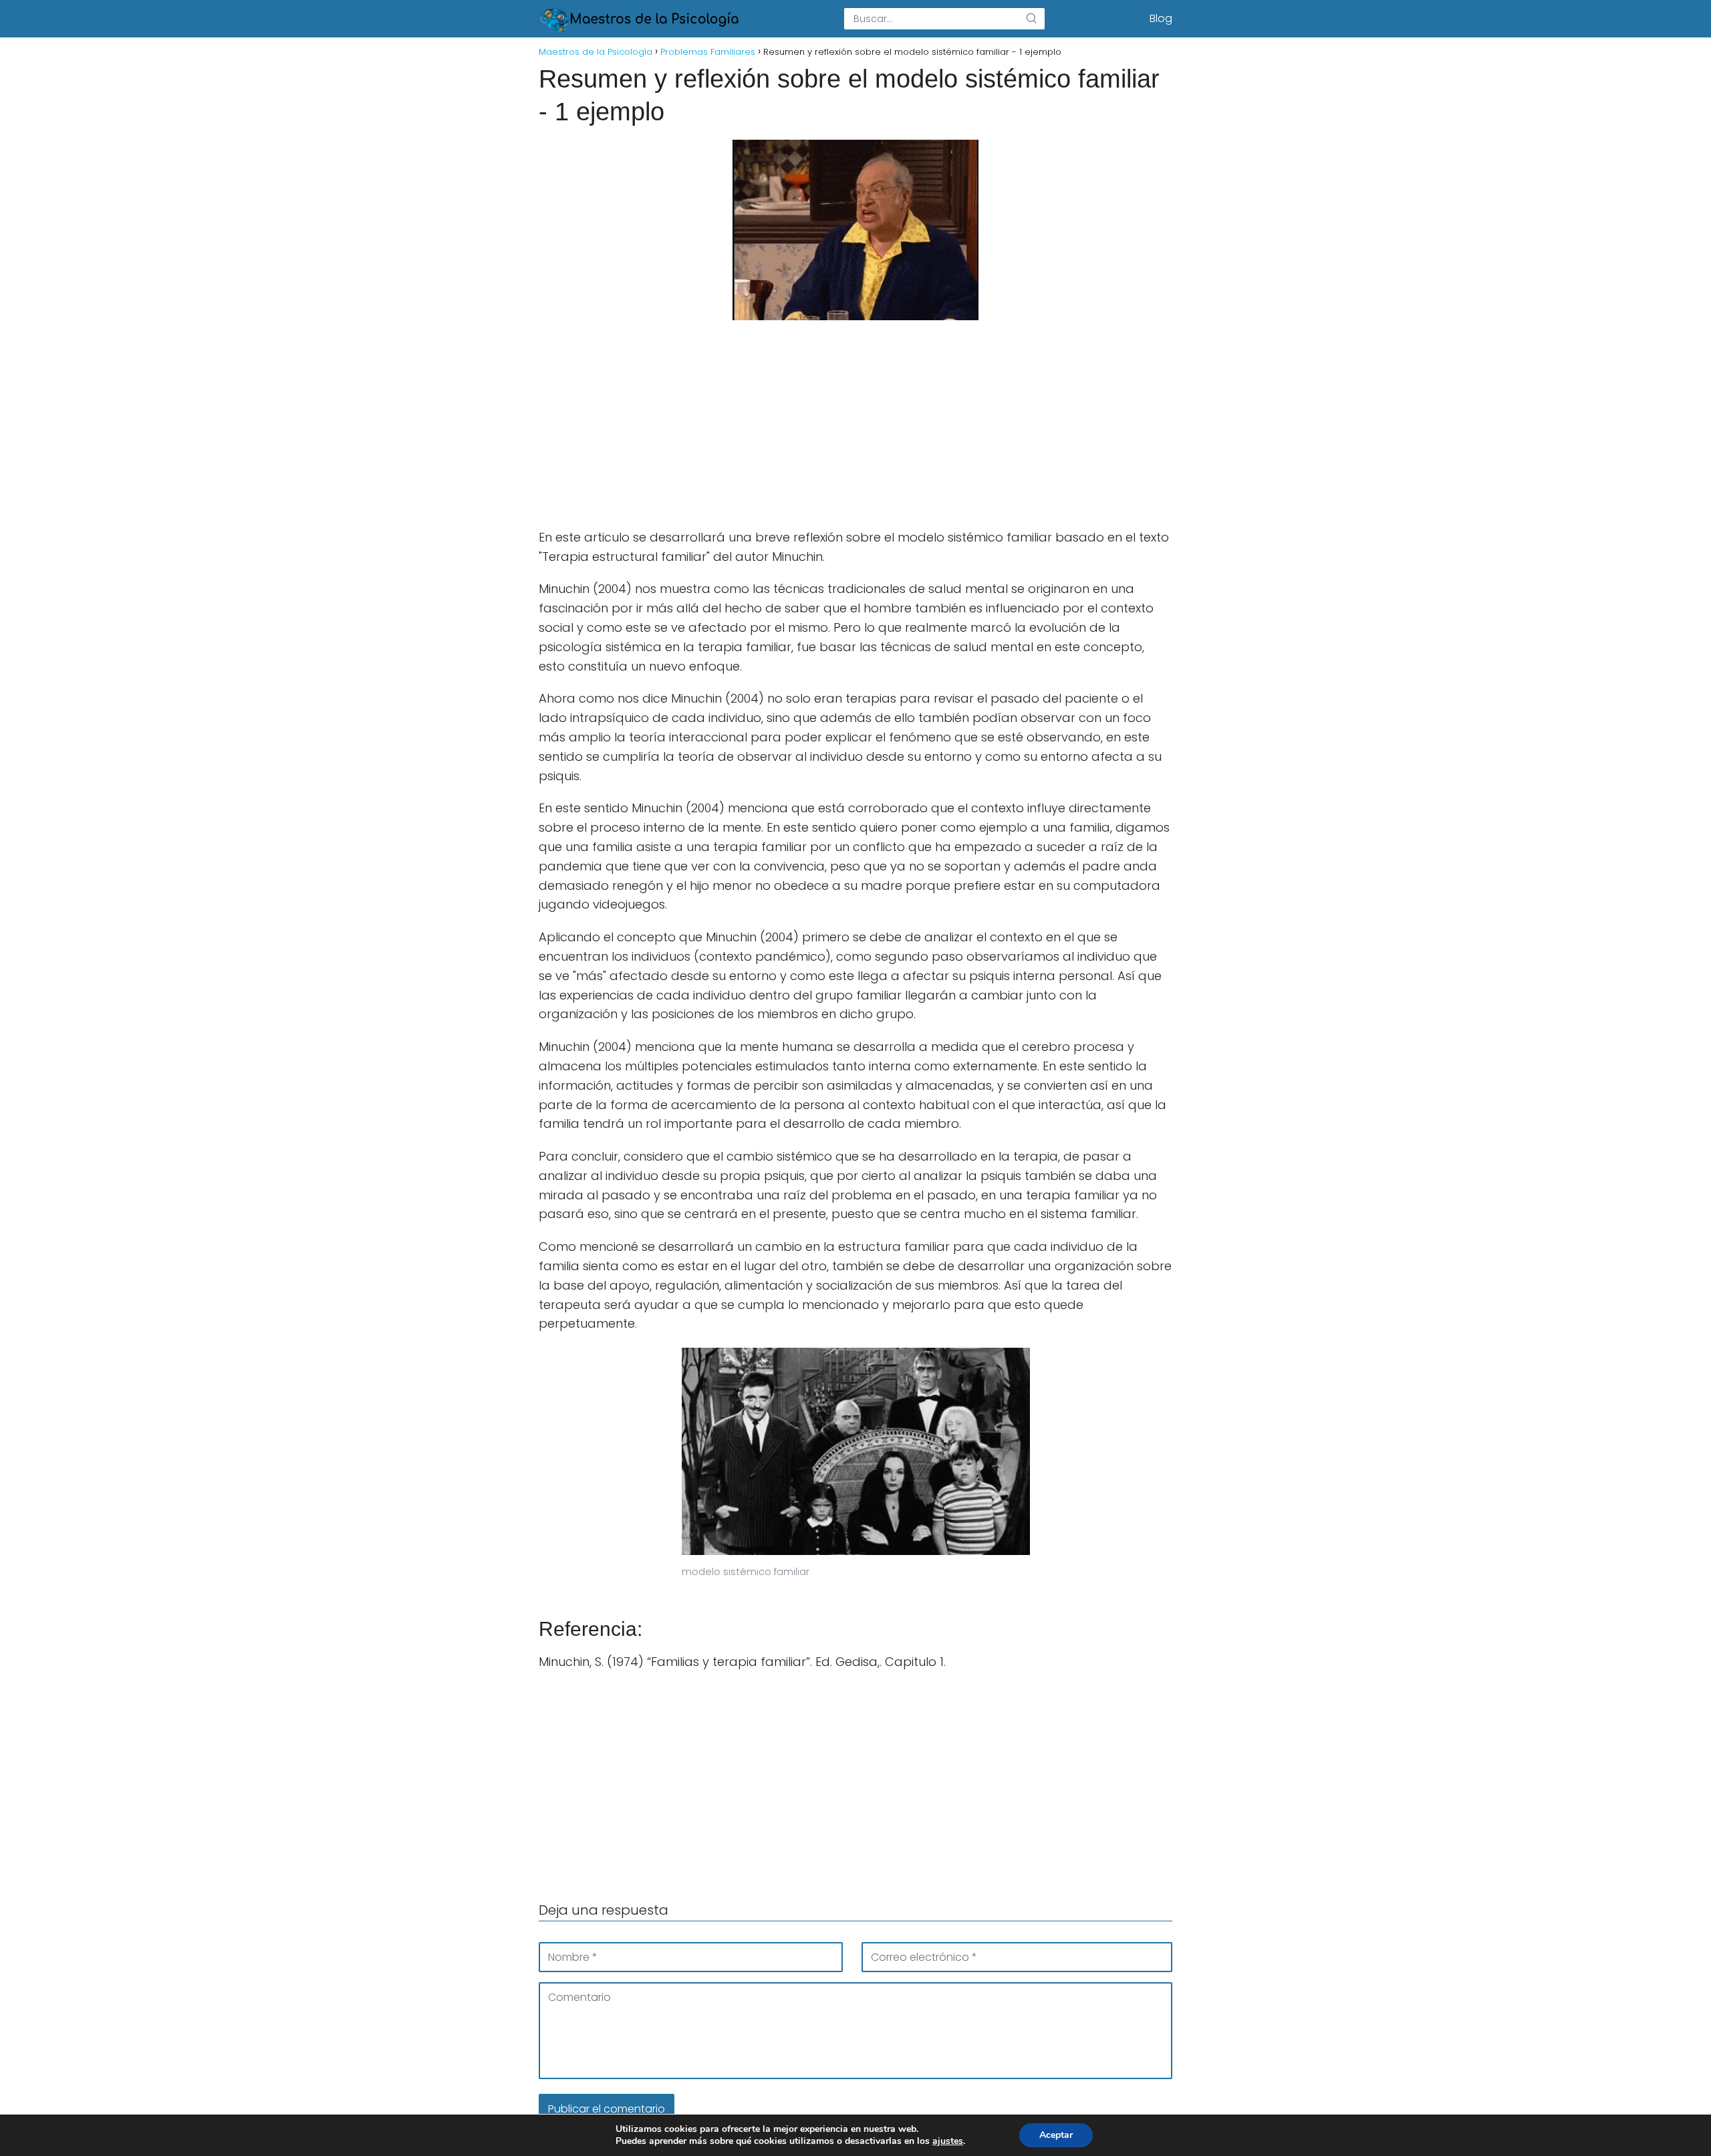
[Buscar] (1031, 19)
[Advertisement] (855, 429)
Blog (1161, 18)
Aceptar (1056, 2135)
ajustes (948, 2141)
